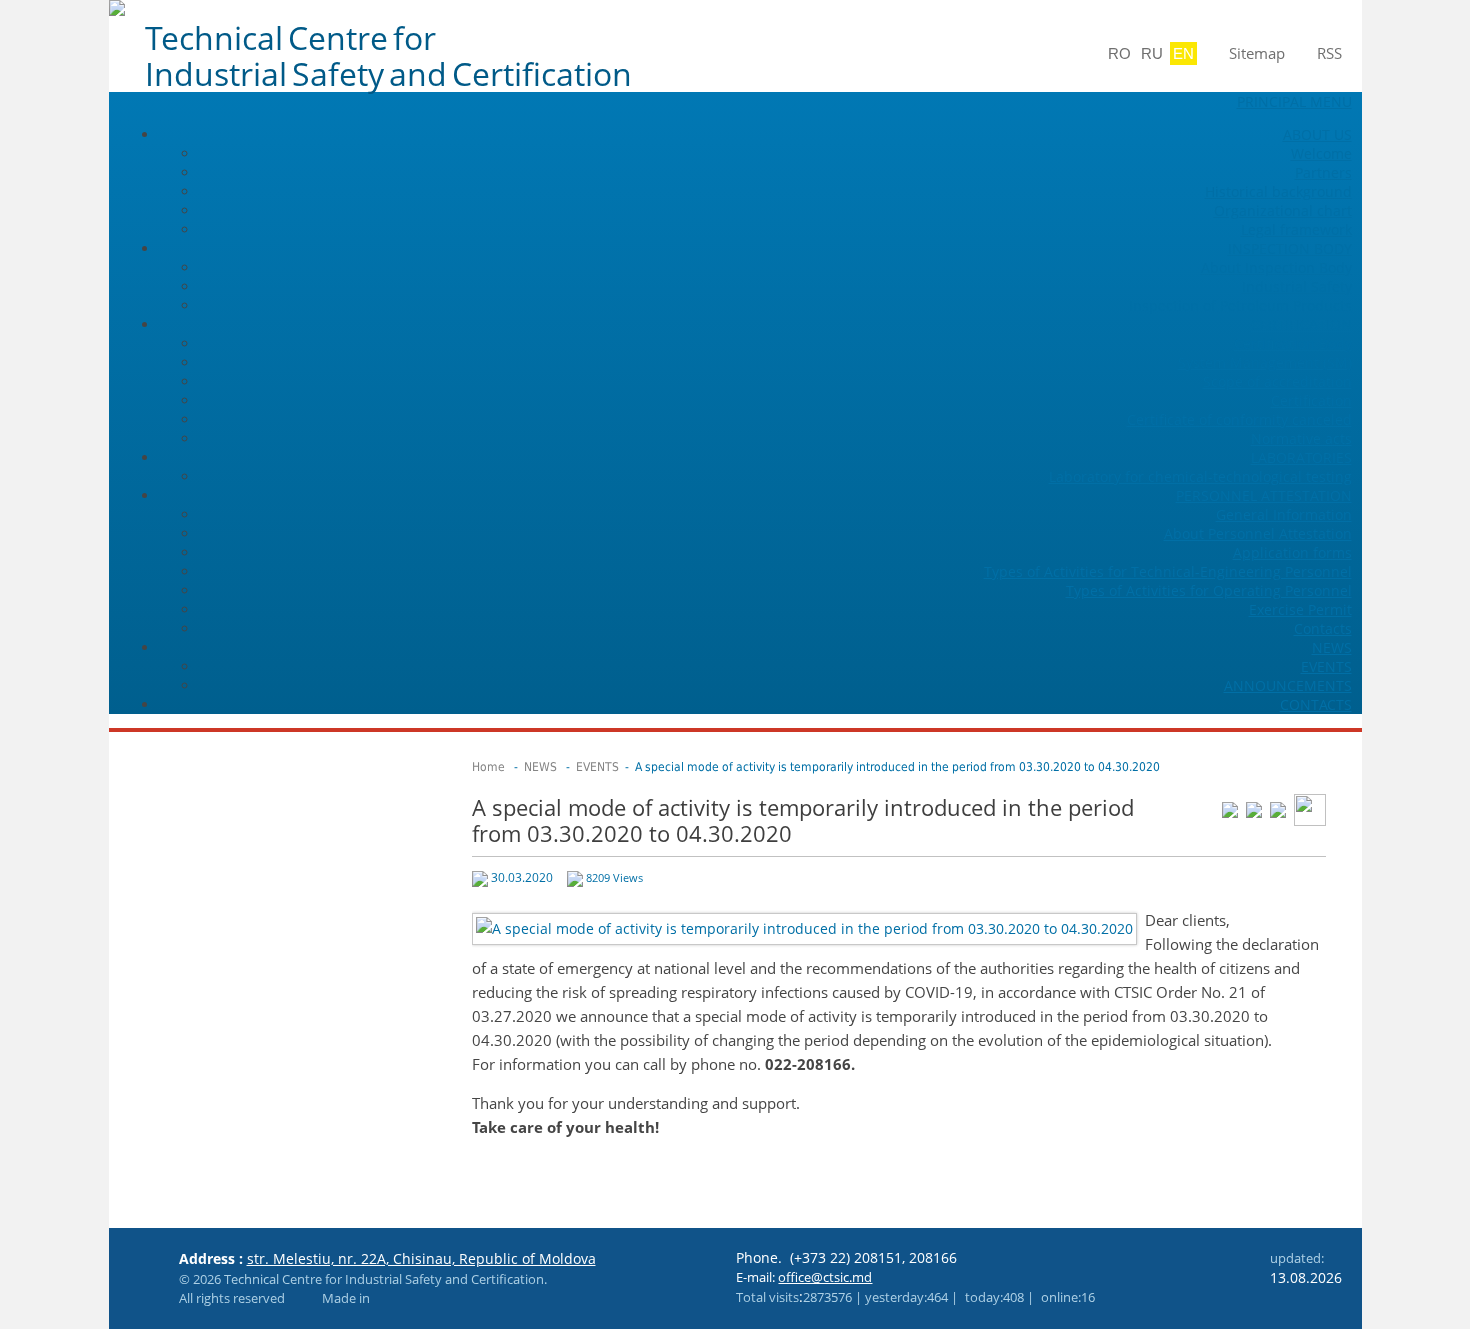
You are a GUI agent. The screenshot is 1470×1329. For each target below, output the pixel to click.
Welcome (1321, 153)
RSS (1329, 53)
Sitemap (1257, 53)
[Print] (1310, 808)
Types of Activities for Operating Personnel (1209, 590)
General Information (1284, 514)
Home (488, 767)
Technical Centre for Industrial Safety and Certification (388, 56)
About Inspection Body (1276, 267)
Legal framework (1296, 229)
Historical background (1278, 191)
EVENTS (1326, 666)
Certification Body (1293, 343)
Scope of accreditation (1277, 381)
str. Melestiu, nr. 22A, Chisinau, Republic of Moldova (421, 1258)
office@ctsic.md (825, 1277)
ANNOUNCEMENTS (1288, 685)
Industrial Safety (1297, 286)
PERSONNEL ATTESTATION (1264, 495)
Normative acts (1301, 438)
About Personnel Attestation (1258, 533)
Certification (1311, 400)
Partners (1323, 172)
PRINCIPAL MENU (1294, 101)
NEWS (1332, 647)
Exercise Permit (1300, 609)
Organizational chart (1283, 210)
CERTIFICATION (1301, 324)
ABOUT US (1317, 134)
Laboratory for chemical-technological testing (1200, 476)
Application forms (1292, 552)
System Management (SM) (1265, 362)
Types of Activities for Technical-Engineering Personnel (1168, 571)
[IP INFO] (299, 1298)
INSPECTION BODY (1290, 248)
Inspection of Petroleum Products (1240, 305)
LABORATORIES (1301, 457)
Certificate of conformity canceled (1239, 419)
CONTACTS (1316, 704)
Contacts (1323, 628)
